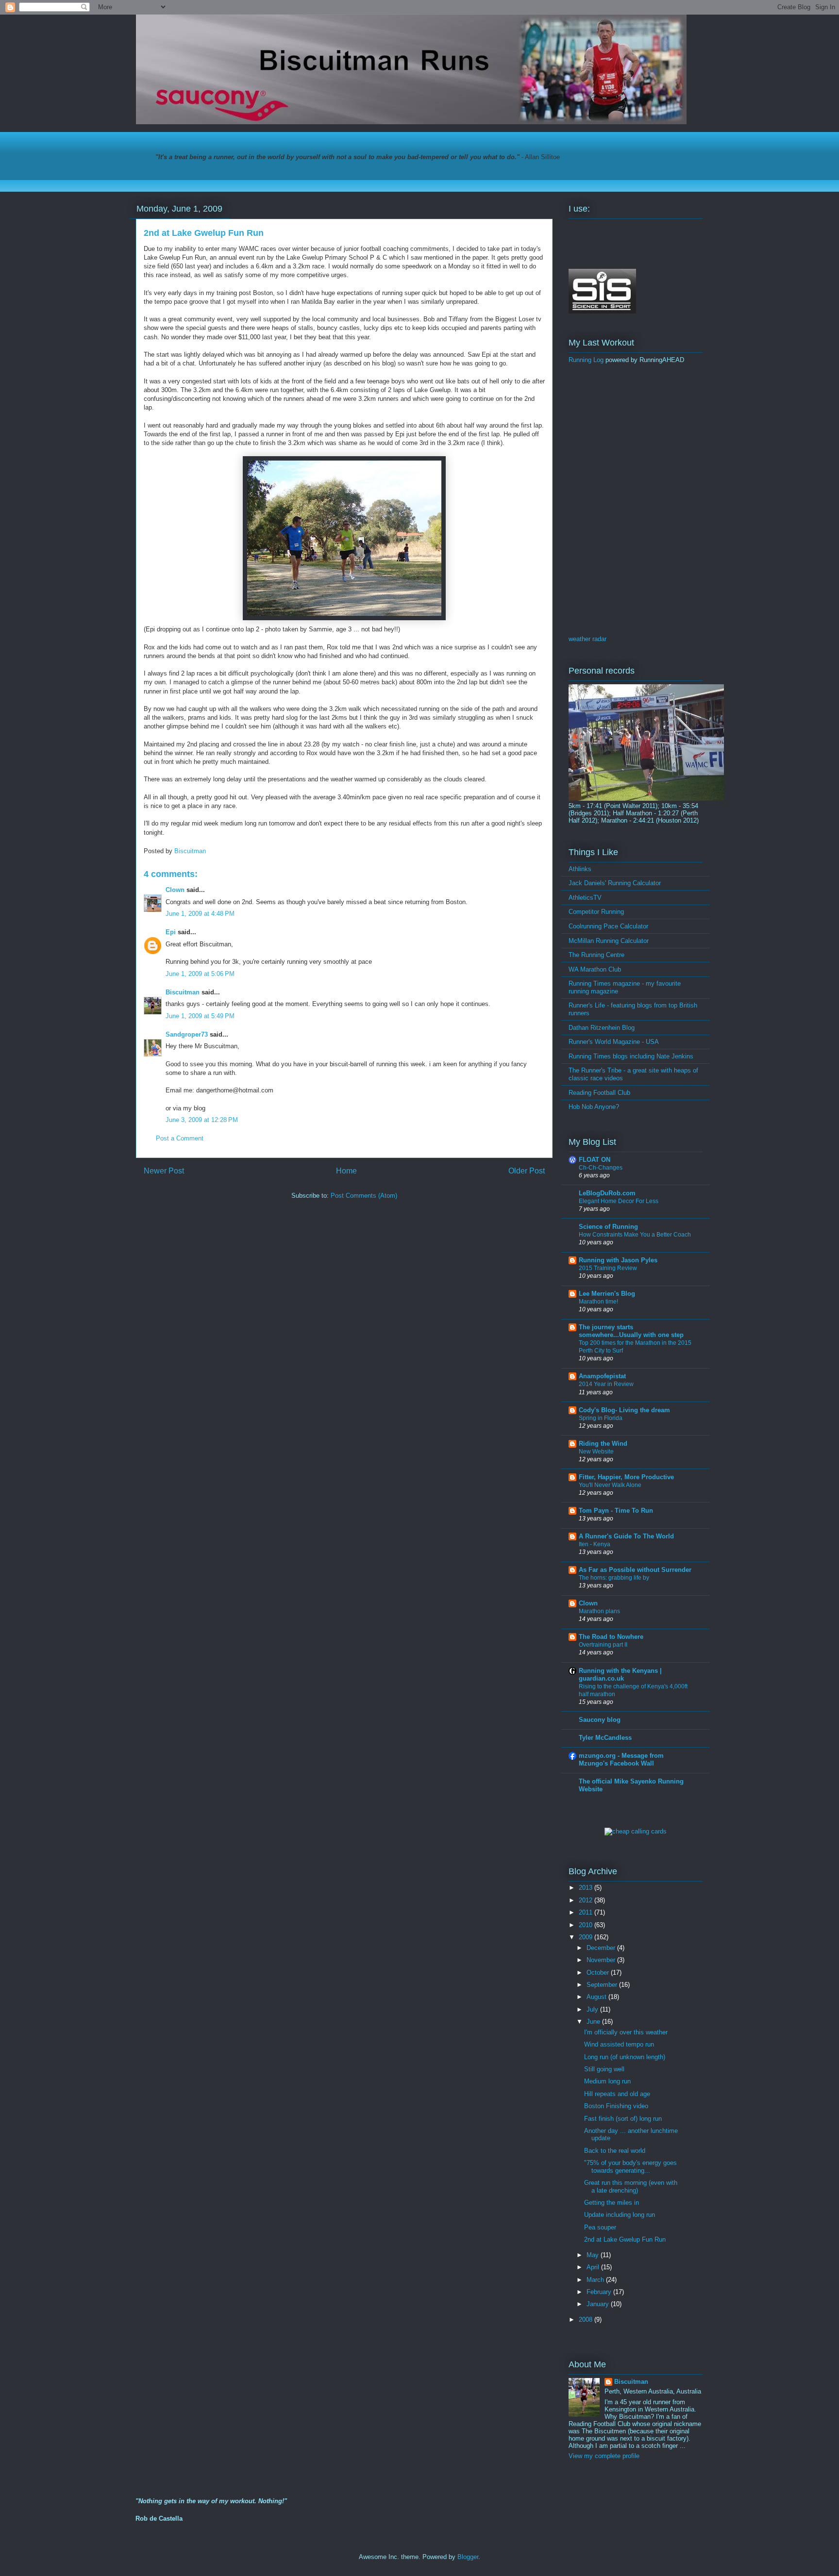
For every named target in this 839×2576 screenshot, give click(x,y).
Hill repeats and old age (617, 2094)
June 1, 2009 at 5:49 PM (200, 1016)
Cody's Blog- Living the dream (624, 1410)
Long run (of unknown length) (625, 2057)
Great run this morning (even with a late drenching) (631, 2187)
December (602, 1948)
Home (346, 1171)
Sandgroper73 (187, 1034)
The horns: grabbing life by (614, 1578)
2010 (587, 1925)
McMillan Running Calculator (609, 941)
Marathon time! (598, 1302)
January (599, 2304)
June (594, 2022)
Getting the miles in (612, 2203)
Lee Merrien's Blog (607, 1294)
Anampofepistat (602, 1376)
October (599, 1973)
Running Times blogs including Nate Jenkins (631, 1056)
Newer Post (164, 1171)
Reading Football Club (599, 1093)
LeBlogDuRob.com (607, 1193)
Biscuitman (183, 992)
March (596, 2280)
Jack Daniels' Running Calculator (615, 883)
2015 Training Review (608, 1268)
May (594, 2255)
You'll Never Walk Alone (610, 1485)
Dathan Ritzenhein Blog (602, 1028)
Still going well (604, 2069)
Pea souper (600, 2227)
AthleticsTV (585, 898)
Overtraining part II (603, 1645)
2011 (587, 1912)
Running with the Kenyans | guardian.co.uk (620, 1675)
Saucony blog (600, 1720)
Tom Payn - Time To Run (616, 1511)
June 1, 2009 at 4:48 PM (200, 914)
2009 (587, 1937)
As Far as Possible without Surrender (635, 1570)
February (600, 2292)
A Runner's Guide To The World (626, 1536)
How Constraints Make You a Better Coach (635, 1235)
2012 (587, 1900)
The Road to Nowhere (611, 1637)
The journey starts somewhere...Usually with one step (631, 1331)
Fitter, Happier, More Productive (626, 1477)
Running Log (586, 360)
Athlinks (580, 869)
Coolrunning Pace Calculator (608, 926)
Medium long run (607, 2081)
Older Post (527, 1171)
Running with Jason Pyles (618, 1260)
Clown (175, 890)
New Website (596, 1452)
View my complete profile (604, 2456)
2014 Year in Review (606, 1384)
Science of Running (608, 1227)
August (597, 1997)
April (594, 2267)
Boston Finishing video (616, 2106)
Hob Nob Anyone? (594, 1107)
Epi (171, 932)
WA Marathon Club (595, 969)
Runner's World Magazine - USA (614, 1042)
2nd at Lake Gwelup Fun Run (625, 2239)
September (603, 1985)
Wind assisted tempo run (619, 2044)
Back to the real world (615, 2151)
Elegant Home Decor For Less (619, 1201)
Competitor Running (596, 912)
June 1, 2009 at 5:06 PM (200, 974)
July (593, 2009)
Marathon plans (599, 1611)
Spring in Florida (601, 1418)
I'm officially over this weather (626, 2032)
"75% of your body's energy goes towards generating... (630, 2167)
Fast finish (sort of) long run (623, 2119)
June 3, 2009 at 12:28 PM (202, 1120)
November (602, 1960)
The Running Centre (596, 955)
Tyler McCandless (605, 1738)
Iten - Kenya (595, 1544)
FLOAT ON (595, 1160)
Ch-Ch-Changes (601, 1168)
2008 (587, 2320)
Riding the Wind (603, 1444)
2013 (587, 1888)
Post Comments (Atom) (364, 1196)
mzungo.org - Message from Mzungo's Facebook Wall (621, 1759)
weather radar (587, 639)
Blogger (468, 2557)
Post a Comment (180, 1138)
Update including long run (620, 2215)
